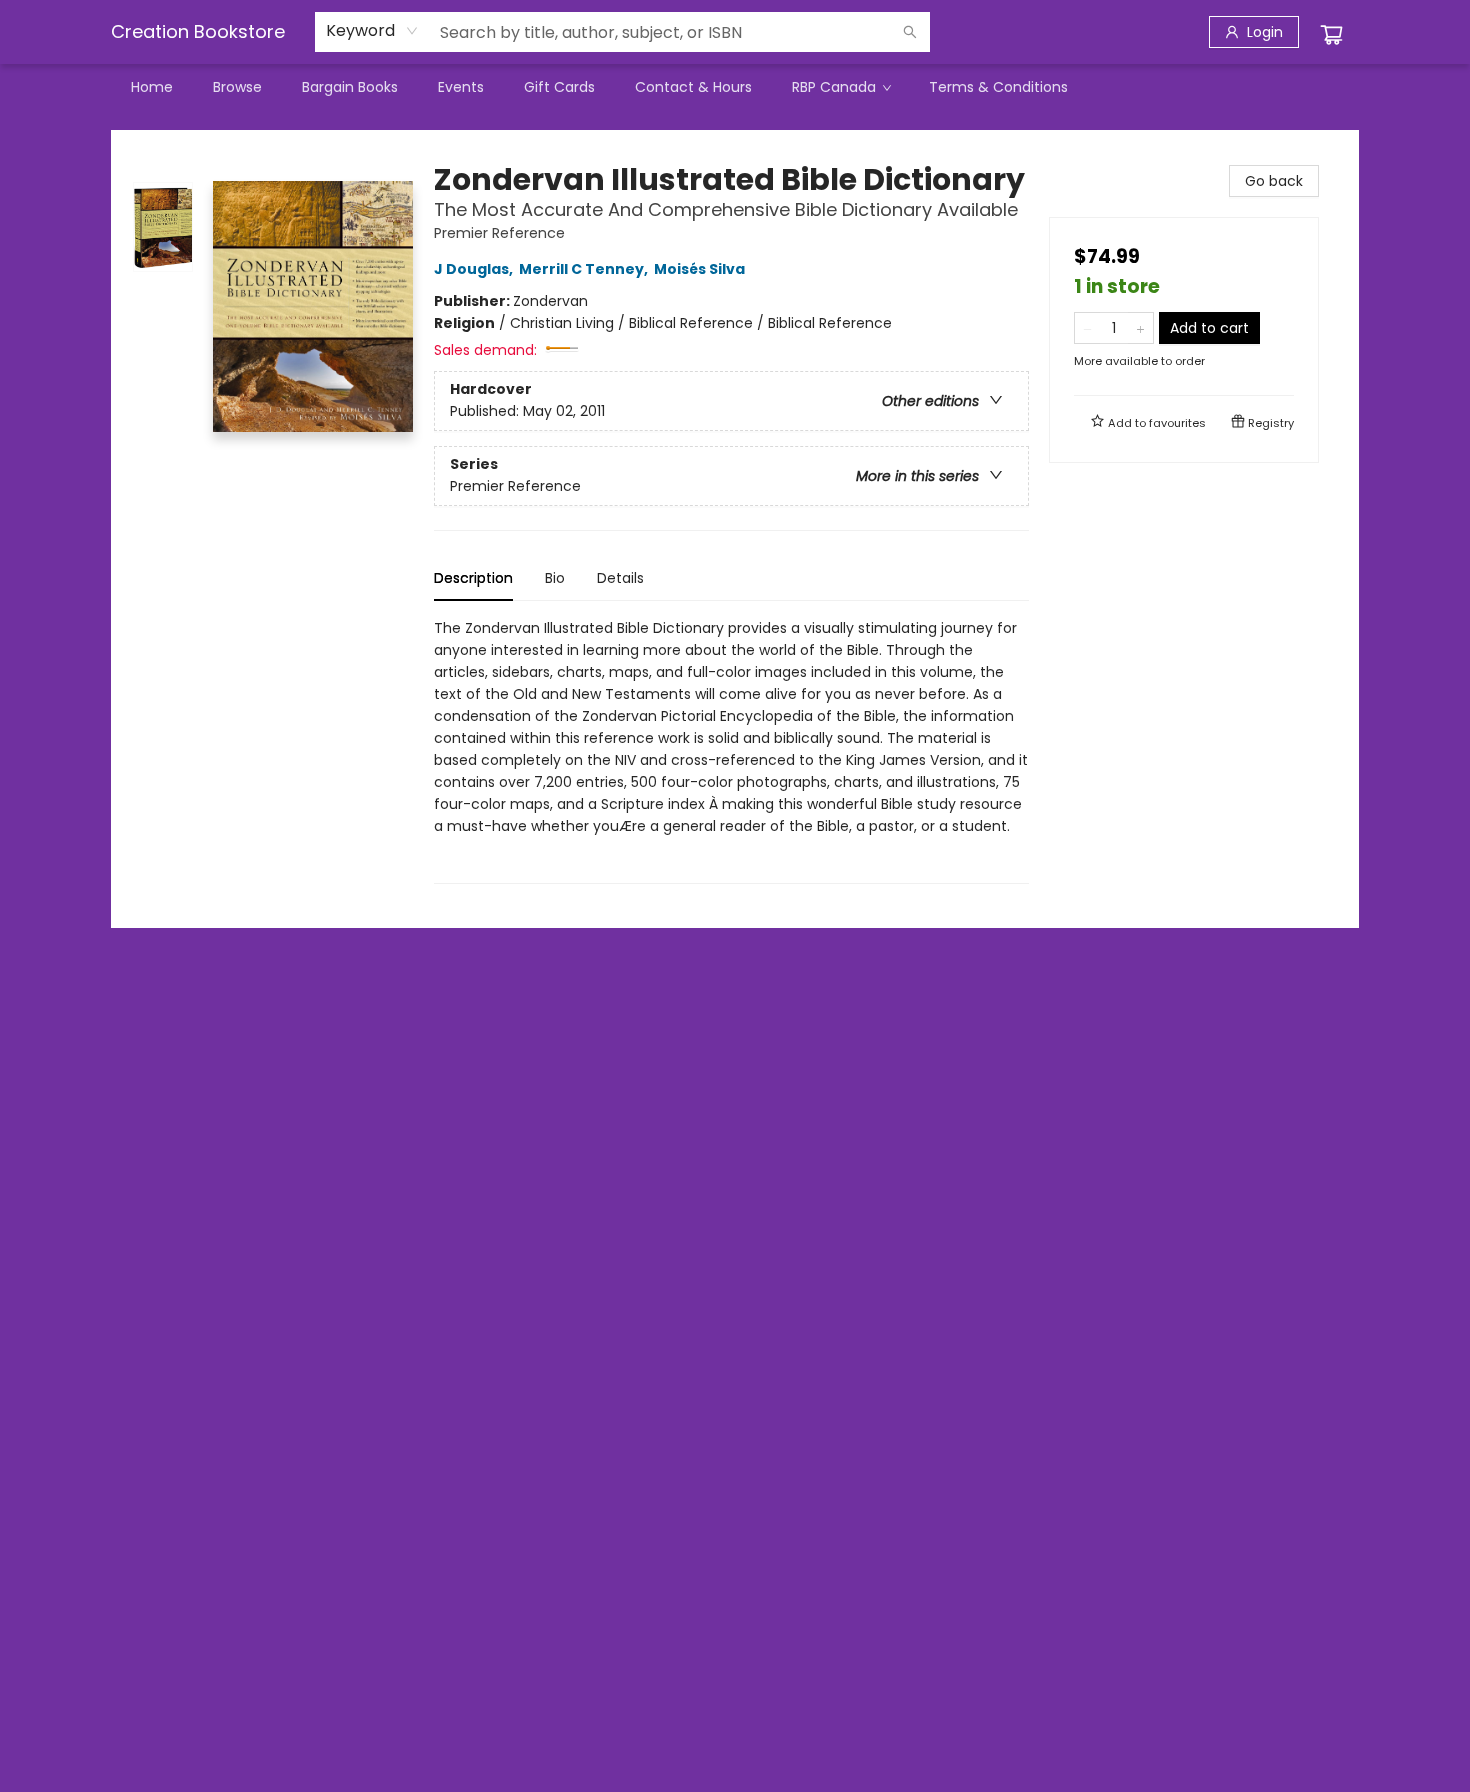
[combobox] (372, 31)
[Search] (910, 32)
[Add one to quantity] (1140, 328)
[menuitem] (152, 87)
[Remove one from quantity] (1087, 328)
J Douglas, (475, 269)
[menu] (735, 87)
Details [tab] (620, 578)
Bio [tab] (555, 578)
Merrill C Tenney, (585, 269)
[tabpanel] (731, 750)
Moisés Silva (699, 269)
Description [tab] (473, 578)
